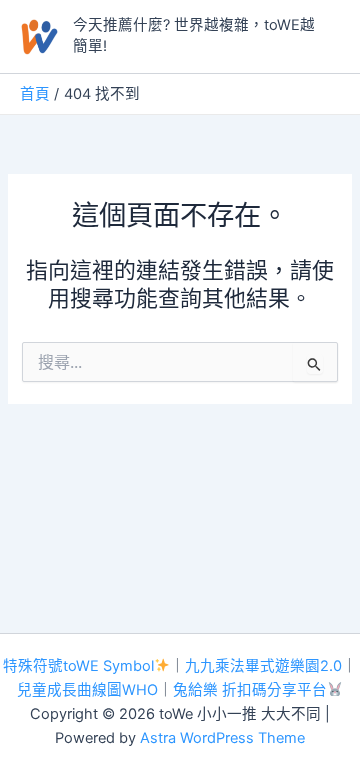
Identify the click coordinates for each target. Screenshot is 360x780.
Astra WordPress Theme (222, 738)
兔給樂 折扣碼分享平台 (250, 690)
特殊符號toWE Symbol (78, 666)
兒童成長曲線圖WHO (87, 690)
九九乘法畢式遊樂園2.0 (263, 666)
